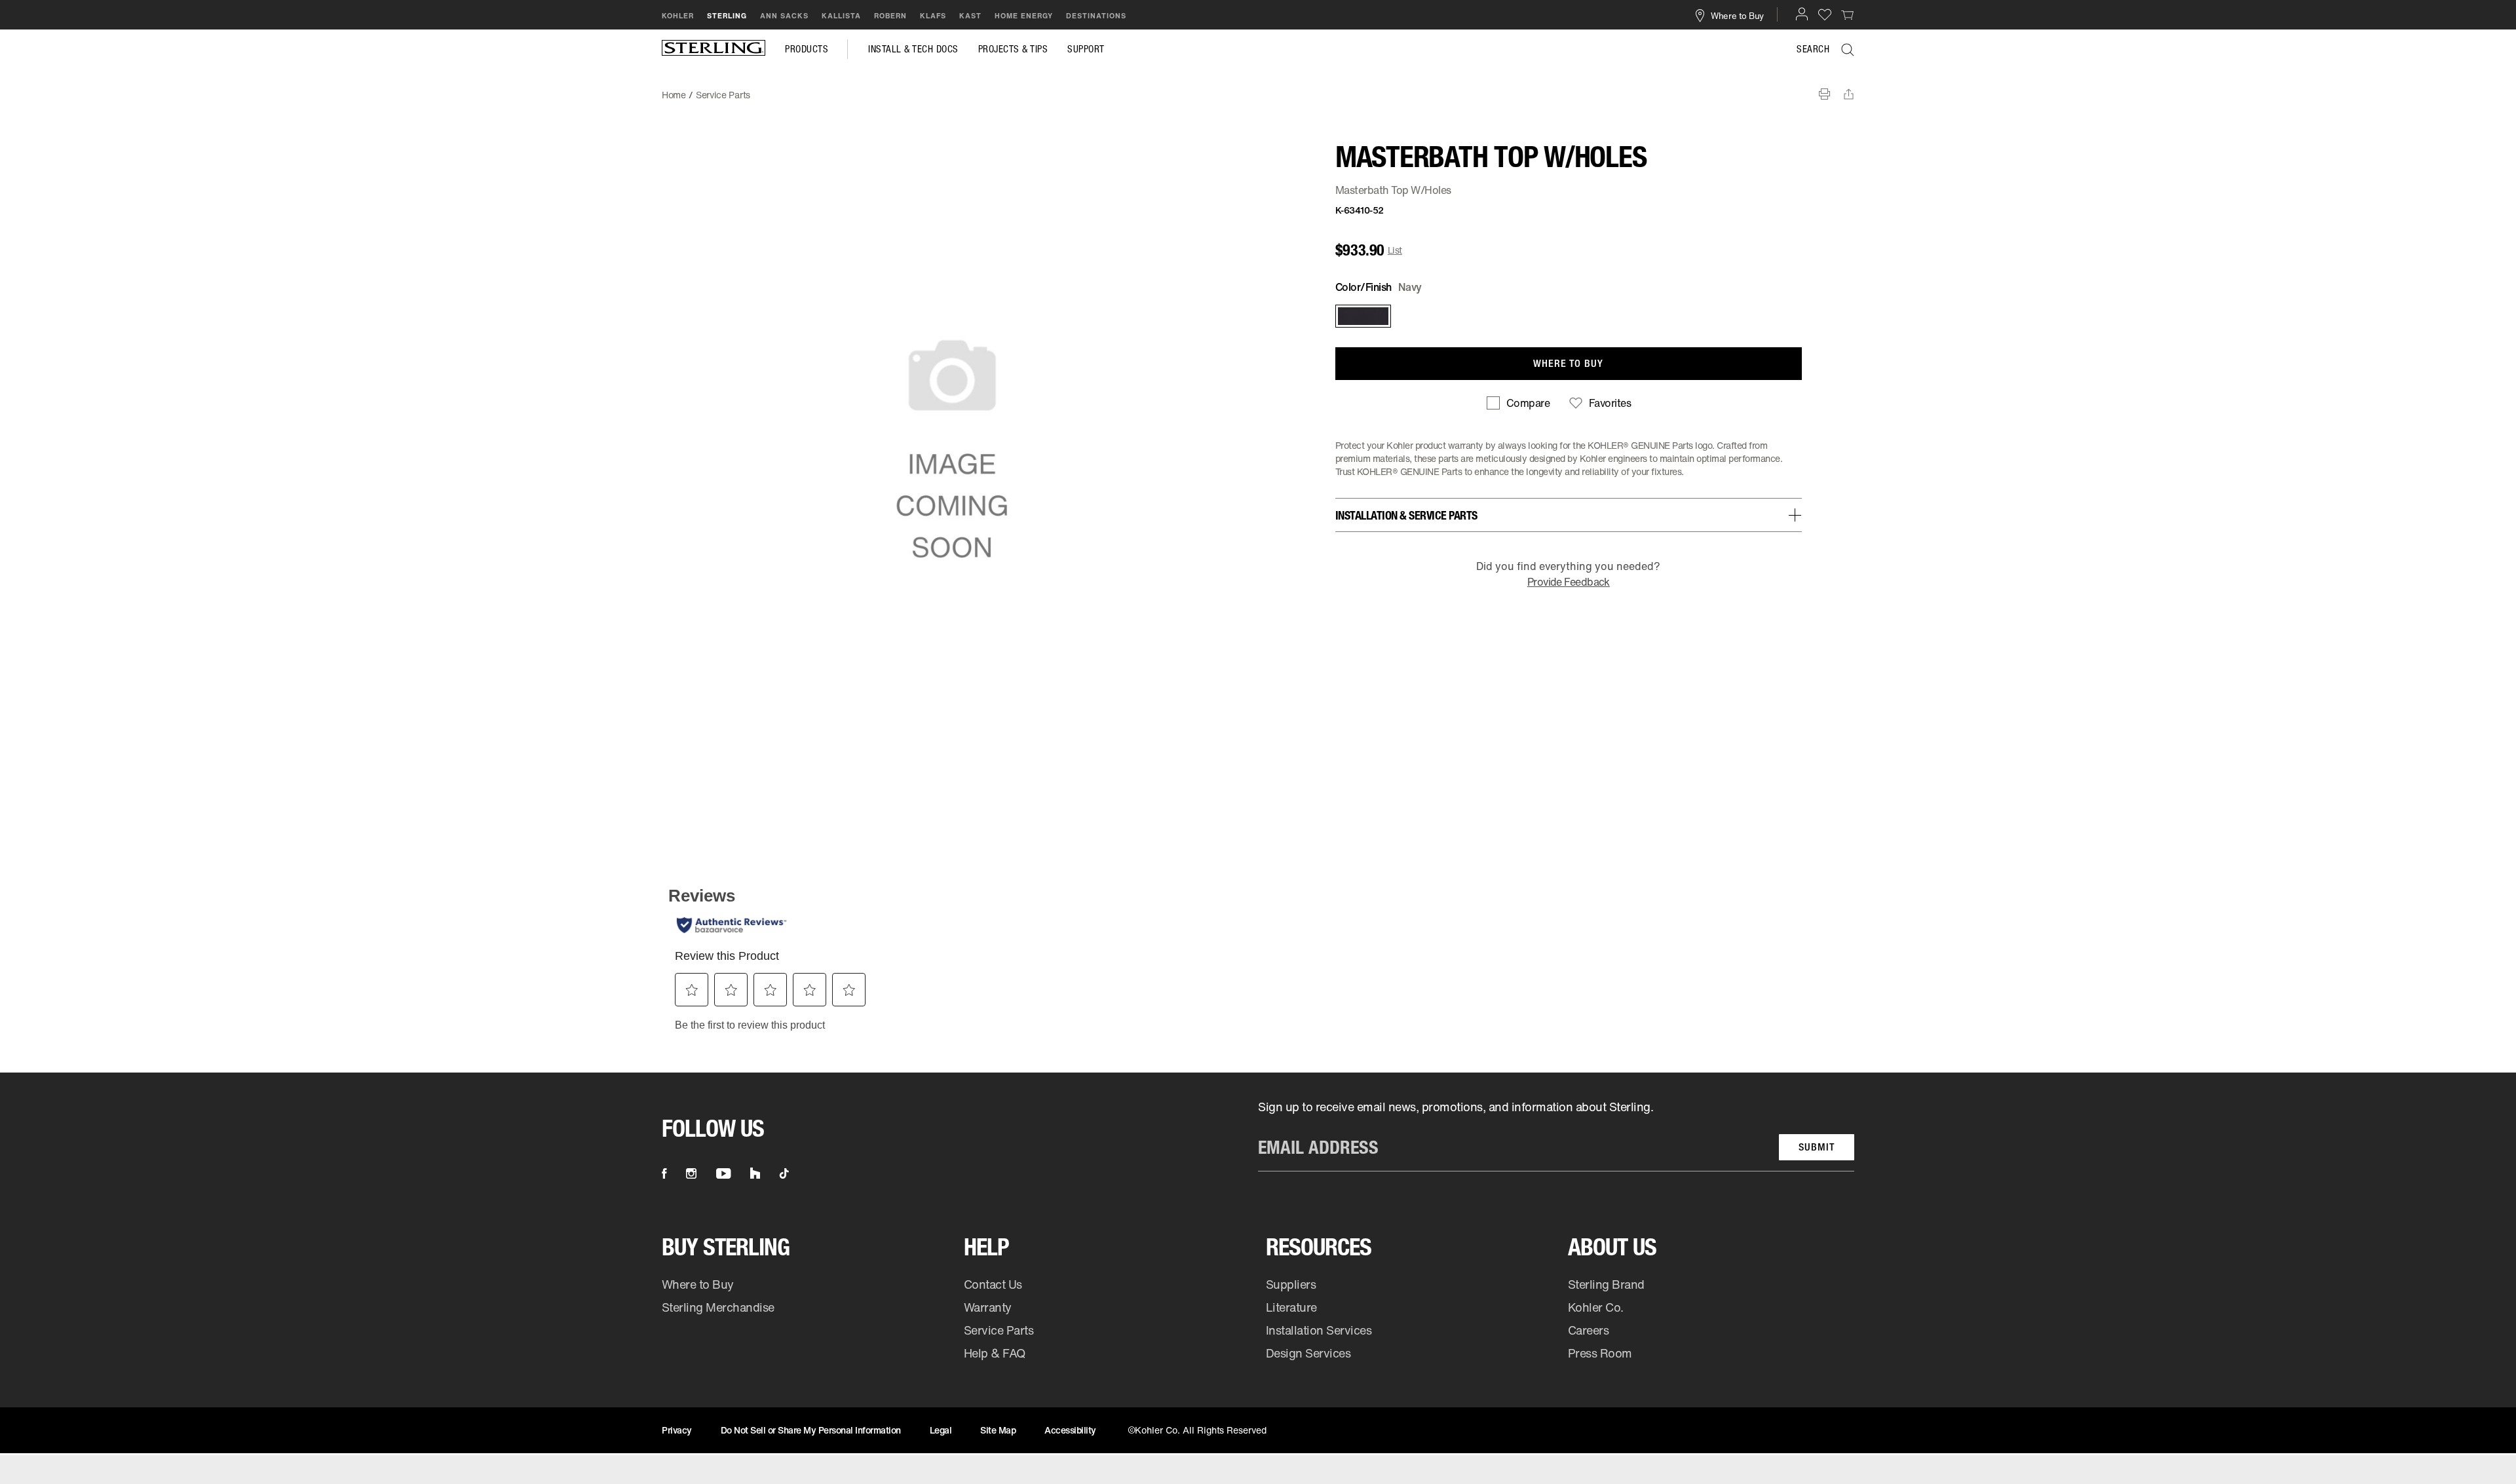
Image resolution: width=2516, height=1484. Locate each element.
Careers (1589, 1330)
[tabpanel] (1258, 88)
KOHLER (678, 16)
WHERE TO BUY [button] (1568, 363)
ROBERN (890, 16)
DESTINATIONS (1096, 16)
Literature (1291, 1307)
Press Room (1600, 1353)
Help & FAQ (995, 1353)
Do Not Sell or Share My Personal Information (811, 1430)
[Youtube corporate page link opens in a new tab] (723, 1173)
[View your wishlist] (1825, 14)
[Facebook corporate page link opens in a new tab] (664, 1173)
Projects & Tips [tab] (1013, 49)
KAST (970, 16)
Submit (1817, 1147)
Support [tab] (1086, 49)
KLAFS (933, 16)
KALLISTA (841, 16)
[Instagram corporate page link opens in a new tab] (691, 1173)
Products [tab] (807, 49)
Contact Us (993, 1284)
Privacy (677, 1430)
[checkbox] (1518, 403)
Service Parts (999, 1330)
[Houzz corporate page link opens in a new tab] (755, 1173)
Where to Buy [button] (1737, 15)
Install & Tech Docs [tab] (913, 49)
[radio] (1362, 316)
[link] (1848, 14)
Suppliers (1291, 1284)
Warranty (988, 1307)
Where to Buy (698, 1284)
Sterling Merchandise (718, 1307)
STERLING (727, 16)
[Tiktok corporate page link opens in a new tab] (784, 1173)
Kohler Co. (1596, 1307)
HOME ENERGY (1024, 16)
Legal (941, 1430)
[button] (1802, 14)
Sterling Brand (1606, 1284)
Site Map (998, 1430)
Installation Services (1319, 1330)
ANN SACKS (784, 16)
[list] (1556, 1135)
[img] (714, 49)
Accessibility (1070, 1430)
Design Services (1308, 1353)
